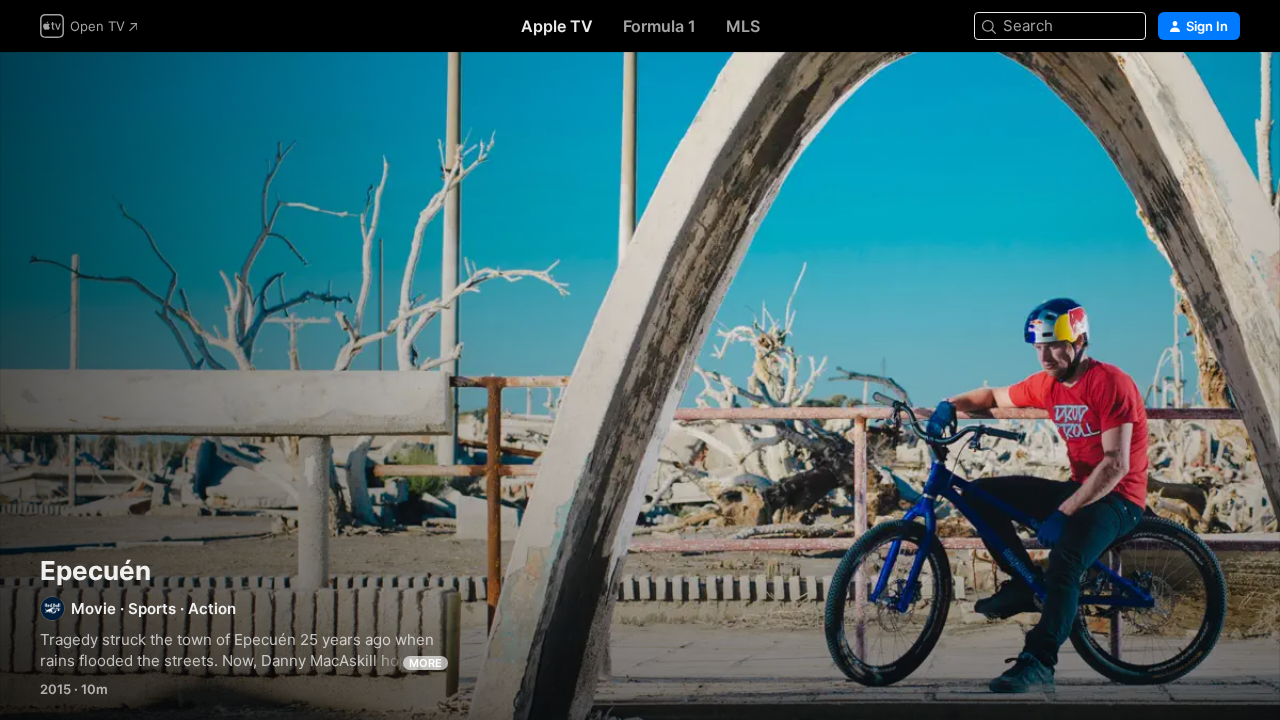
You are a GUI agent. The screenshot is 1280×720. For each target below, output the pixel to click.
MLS (743, 26)
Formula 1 (659, 26)
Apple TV (557, 26)
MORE (425, 663)
